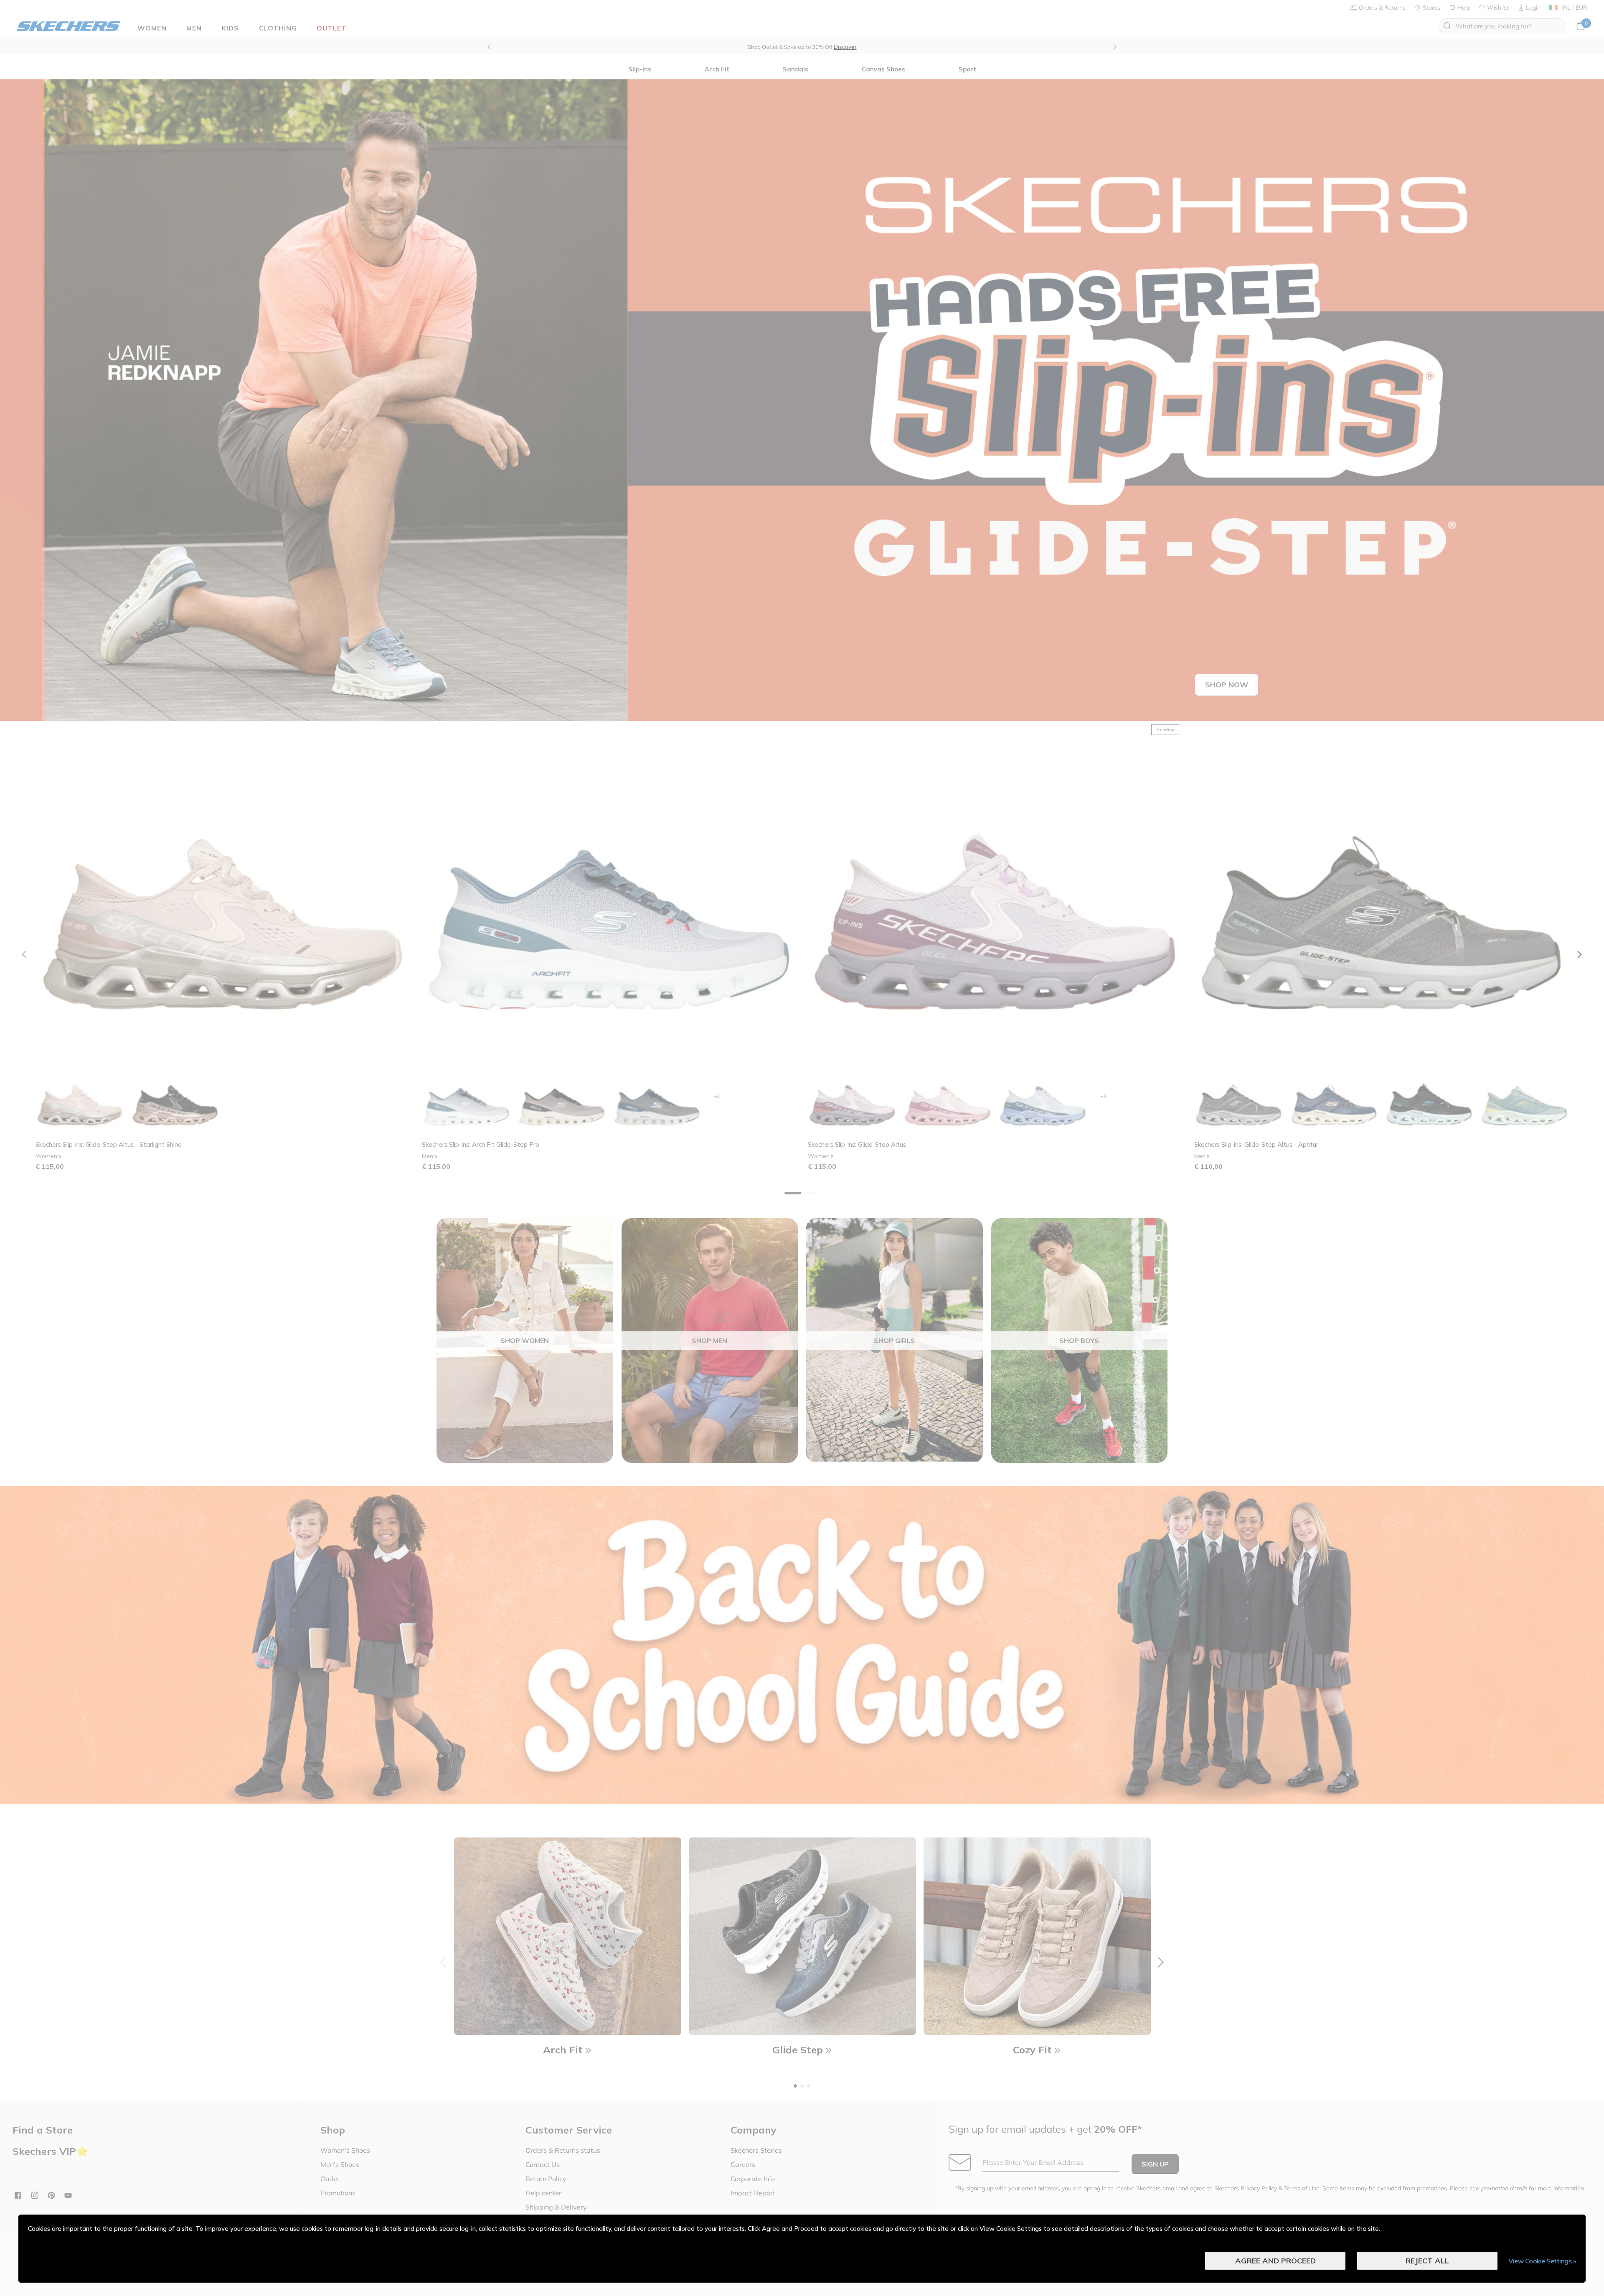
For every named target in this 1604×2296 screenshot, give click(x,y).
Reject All (1427, 2261)
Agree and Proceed (1275, 2261)
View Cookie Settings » (1542, 2261)
